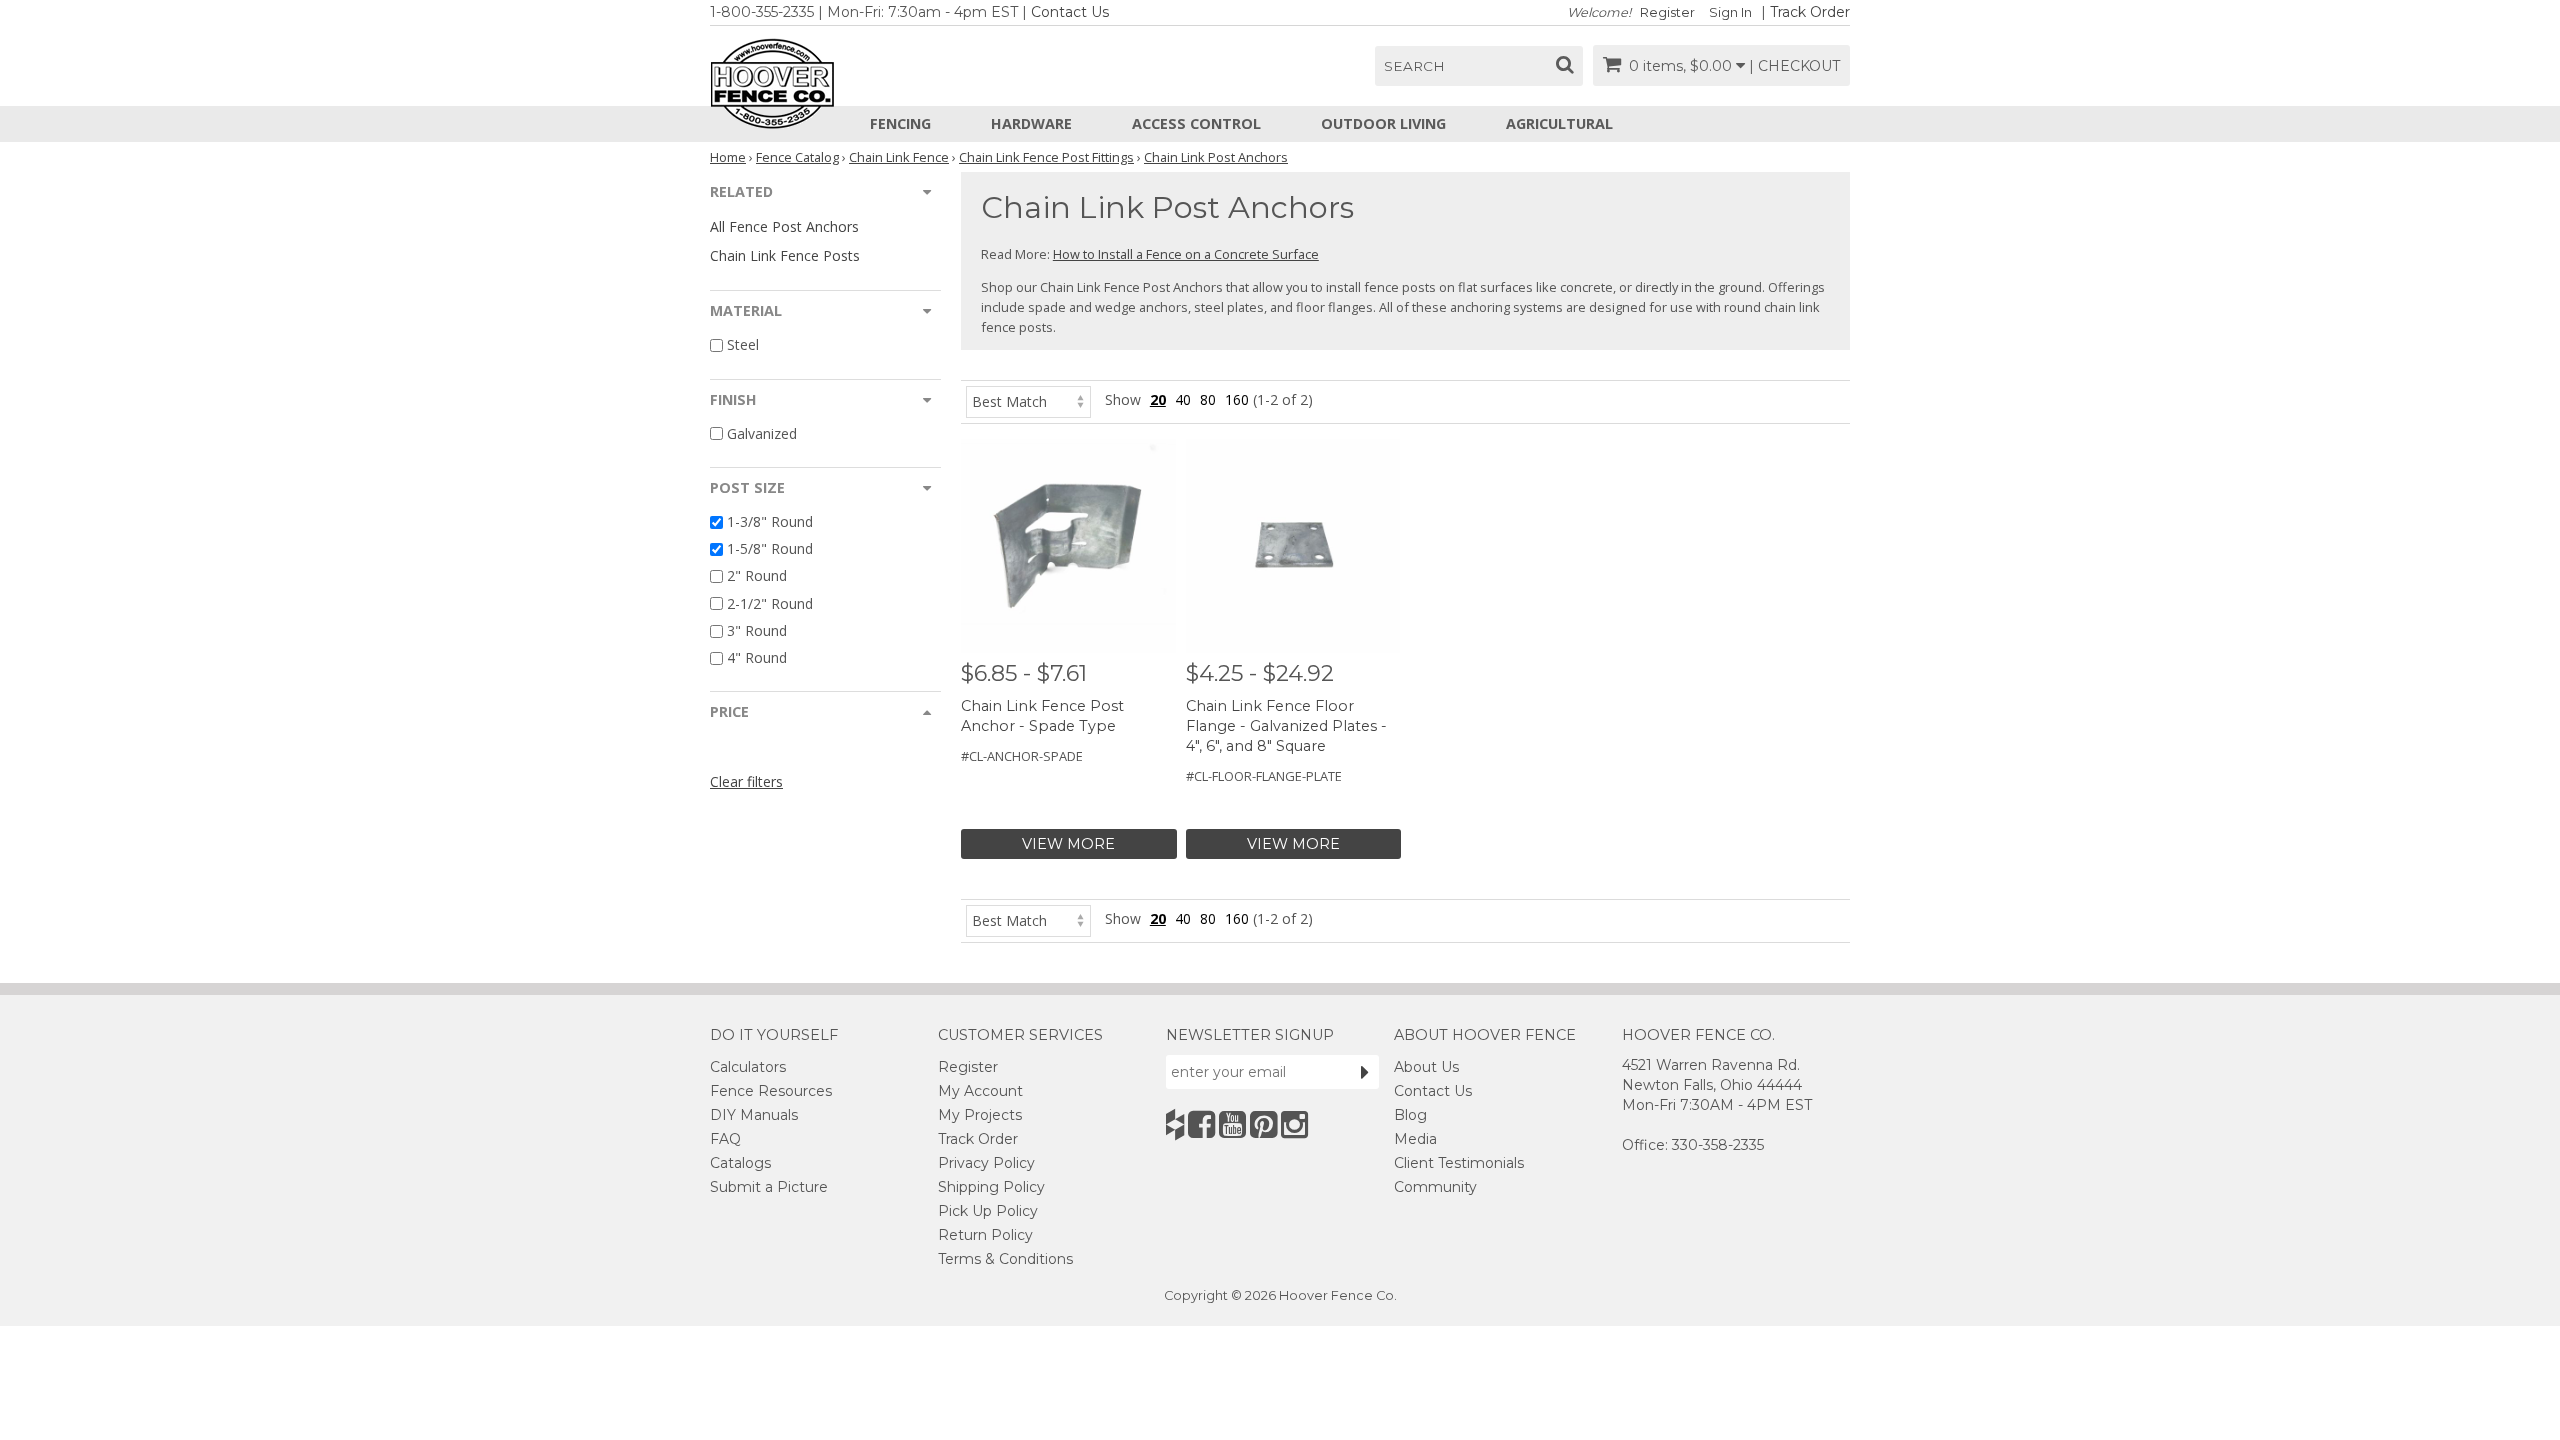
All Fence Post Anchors (784, 226)
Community (1435, 1187)
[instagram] (1294, 1124)
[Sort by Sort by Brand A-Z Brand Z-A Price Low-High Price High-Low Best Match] (1028, 399)
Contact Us (1070, 12)
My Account (980, 1091)
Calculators (748, 1067)
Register (1667, 12)
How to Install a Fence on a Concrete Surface (1186, 254)
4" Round (757, 657)
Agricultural (1559, 123)
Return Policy (985, 1235)
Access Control (1196, 123)
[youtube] (1232, 1124)
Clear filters (746, 781)
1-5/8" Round (770, 548)
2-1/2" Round (770, 603)
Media (1415, 1139)
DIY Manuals (754, 1115)
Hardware (1031, 123)
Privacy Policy (986, 1163)
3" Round (757, 630)
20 (1158, 399)
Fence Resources (771, 1091)
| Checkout (1794, 66)
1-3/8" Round (770, 521)
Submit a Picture (769, 1187)
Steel (743, 345)
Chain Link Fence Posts (785, 255)
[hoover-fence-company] (1175, 1124)
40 (1183, 399)
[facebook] (1201, 1124)
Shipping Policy (991, 1187)
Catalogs (740, 1163)
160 (1237, 399)
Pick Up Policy (988, 1211)
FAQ (725, 1139)
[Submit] (1365, 1072)
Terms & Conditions (1005, 1259)
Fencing (900, 123)
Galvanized (762, 433)
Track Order (1810, 12)
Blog (1410, 1115)
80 (1208, 399)
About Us (1426, 1067)
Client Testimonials (1459, 1163)
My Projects (980, 1115)
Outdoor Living (1383, 123)
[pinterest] (1263, 1124)
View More (1068, 844)
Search (1414, 66)
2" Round (757, 576)
